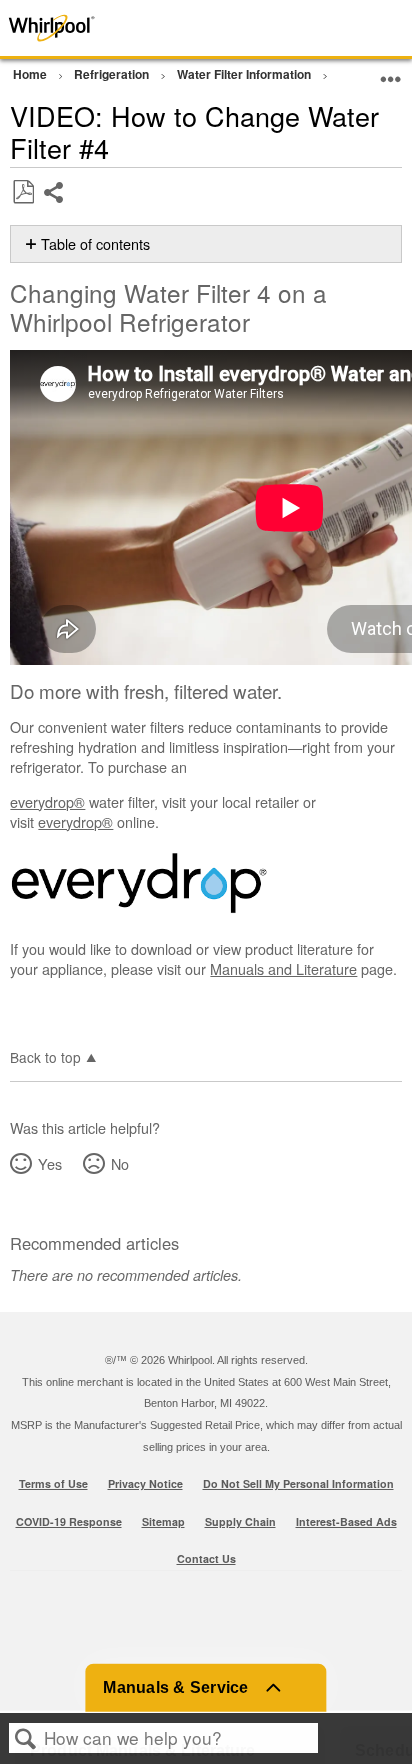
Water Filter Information (245, 74)
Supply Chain (240, 1521)
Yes (49, 1163)
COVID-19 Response (69, 1521)
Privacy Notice (145, 1483)
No (119, 1163)
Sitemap (163, 1521)
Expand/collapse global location (391, 71)
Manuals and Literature (283, 968)
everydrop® (47, 801)
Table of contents (95, 244)
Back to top (45, 1056)
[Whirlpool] (82, 28)
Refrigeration (113, 74)
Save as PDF (23, 192)
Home (31, 74)
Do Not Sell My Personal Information (298, 1483)
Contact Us (206, 1558)
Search (26, 1738)
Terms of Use (53, 1483)
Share (54, 207)
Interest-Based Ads (346, 1521)
